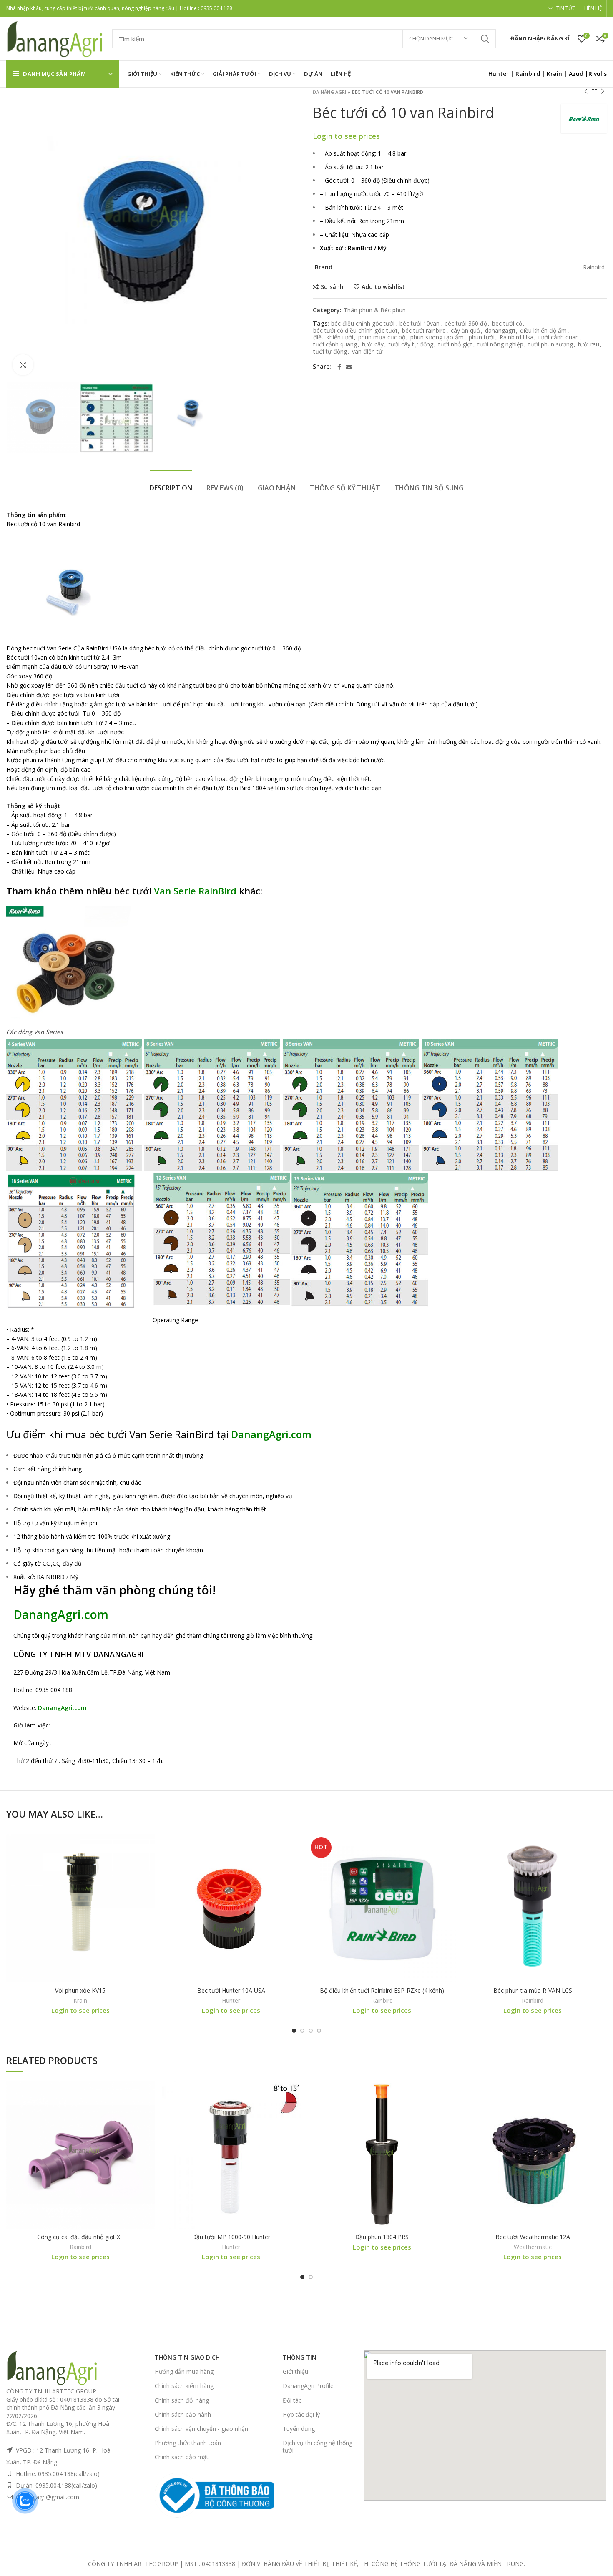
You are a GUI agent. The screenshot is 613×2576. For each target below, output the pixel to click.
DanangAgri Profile (308, 2386)
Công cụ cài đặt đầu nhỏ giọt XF (80, 2237)
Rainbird (528, 74)
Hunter (231, 2001)
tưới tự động (330, 352)
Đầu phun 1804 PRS (382, 2237)
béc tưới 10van (420, 324)
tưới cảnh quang (335, 345)
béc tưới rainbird (424, 331)
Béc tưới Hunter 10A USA (231, 1990)
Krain (554, 74)
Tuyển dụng (299, 2429)
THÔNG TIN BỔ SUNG (429, 488)
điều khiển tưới (333, 338)
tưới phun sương (551, 345)
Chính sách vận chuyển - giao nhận (201, 2429)
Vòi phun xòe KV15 (80, 1990)
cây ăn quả (465, 331)
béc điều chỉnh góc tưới (363, 324)
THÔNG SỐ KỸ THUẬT (345, 488)
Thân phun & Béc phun (375, 310)
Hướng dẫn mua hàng (184, 2371)
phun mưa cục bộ (382, 338)
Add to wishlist (383, 287)
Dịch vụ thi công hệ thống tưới (318, 2447)
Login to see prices (560, 130)
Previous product (586, 92)
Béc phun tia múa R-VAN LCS (533, 1990)
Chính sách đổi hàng (182, 2400)
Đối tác (292, 2400)
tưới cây (373, 345)
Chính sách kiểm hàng (184, 2386)
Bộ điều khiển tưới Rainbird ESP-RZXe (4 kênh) (382, 1990)
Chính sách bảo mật (182, 2457)
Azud (576, 74)
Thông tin (300, 2357)
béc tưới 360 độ (466, 324)
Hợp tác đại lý (301, 2414)
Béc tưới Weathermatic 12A (533, 2237)
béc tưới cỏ (507, 324)
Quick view (148, 1867)
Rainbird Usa (516, 338)
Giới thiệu (295, 2371)
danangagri (500, 331)
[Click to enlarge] (23, 365)
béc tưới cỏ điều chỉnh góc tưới (355, 331)
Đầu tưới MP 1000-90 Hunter (231, 2237)
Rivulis (598, 74)
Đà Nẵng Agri (330, 92)
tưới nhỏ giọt (455, 345)
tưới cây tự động (411, 345)
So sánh (332, 287)
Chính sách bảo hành (183, 2414)
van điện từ (367, 352)
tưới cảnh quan (559, 338)
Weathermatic (533, 2247)
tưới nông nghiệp (500, 345)
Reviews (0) (225, 488)
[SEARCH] (485, 39)
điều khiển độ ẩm (543, 331)
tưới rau (589, 345)
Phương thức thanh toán (188, 2443)
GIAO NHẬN (277, 488)
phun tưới (482, 338)
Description (171, 488)
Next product (603, 92)
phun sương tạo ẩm (437, 338)
